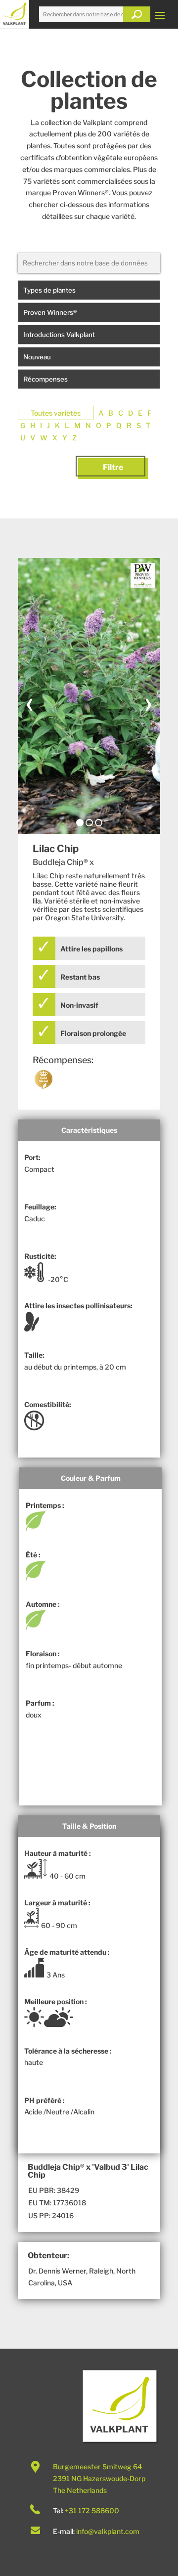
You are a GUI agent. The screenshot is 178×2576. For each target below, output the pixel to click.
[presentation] (30, 702)
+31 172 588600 (92, 2511)
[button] (80, 823)
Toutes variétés (56, 413)
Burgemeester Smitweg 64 (97, 2467)
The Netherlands (80, 2490)
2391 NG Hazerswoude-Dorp (99, 2478)
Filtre (113, 467)
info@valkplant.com (108, 2531)
